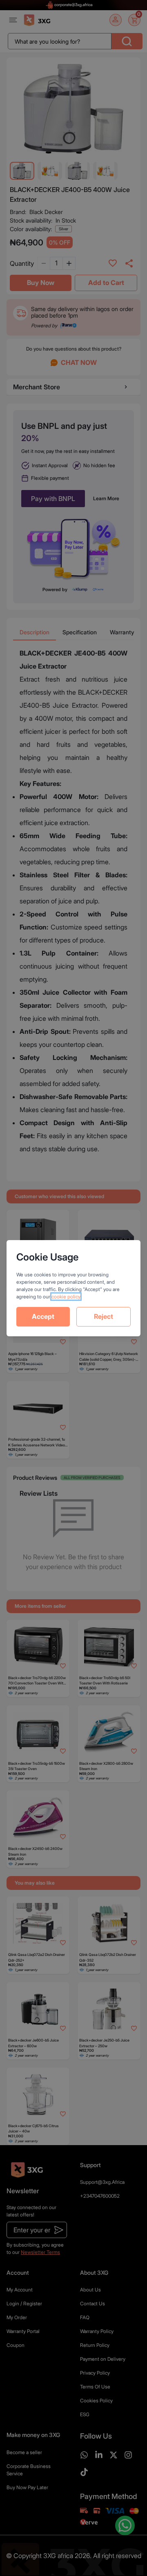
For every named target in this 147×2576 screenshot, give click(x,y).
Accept (43, 1316)
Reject (104, 1316)
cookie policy (66, 1297)
